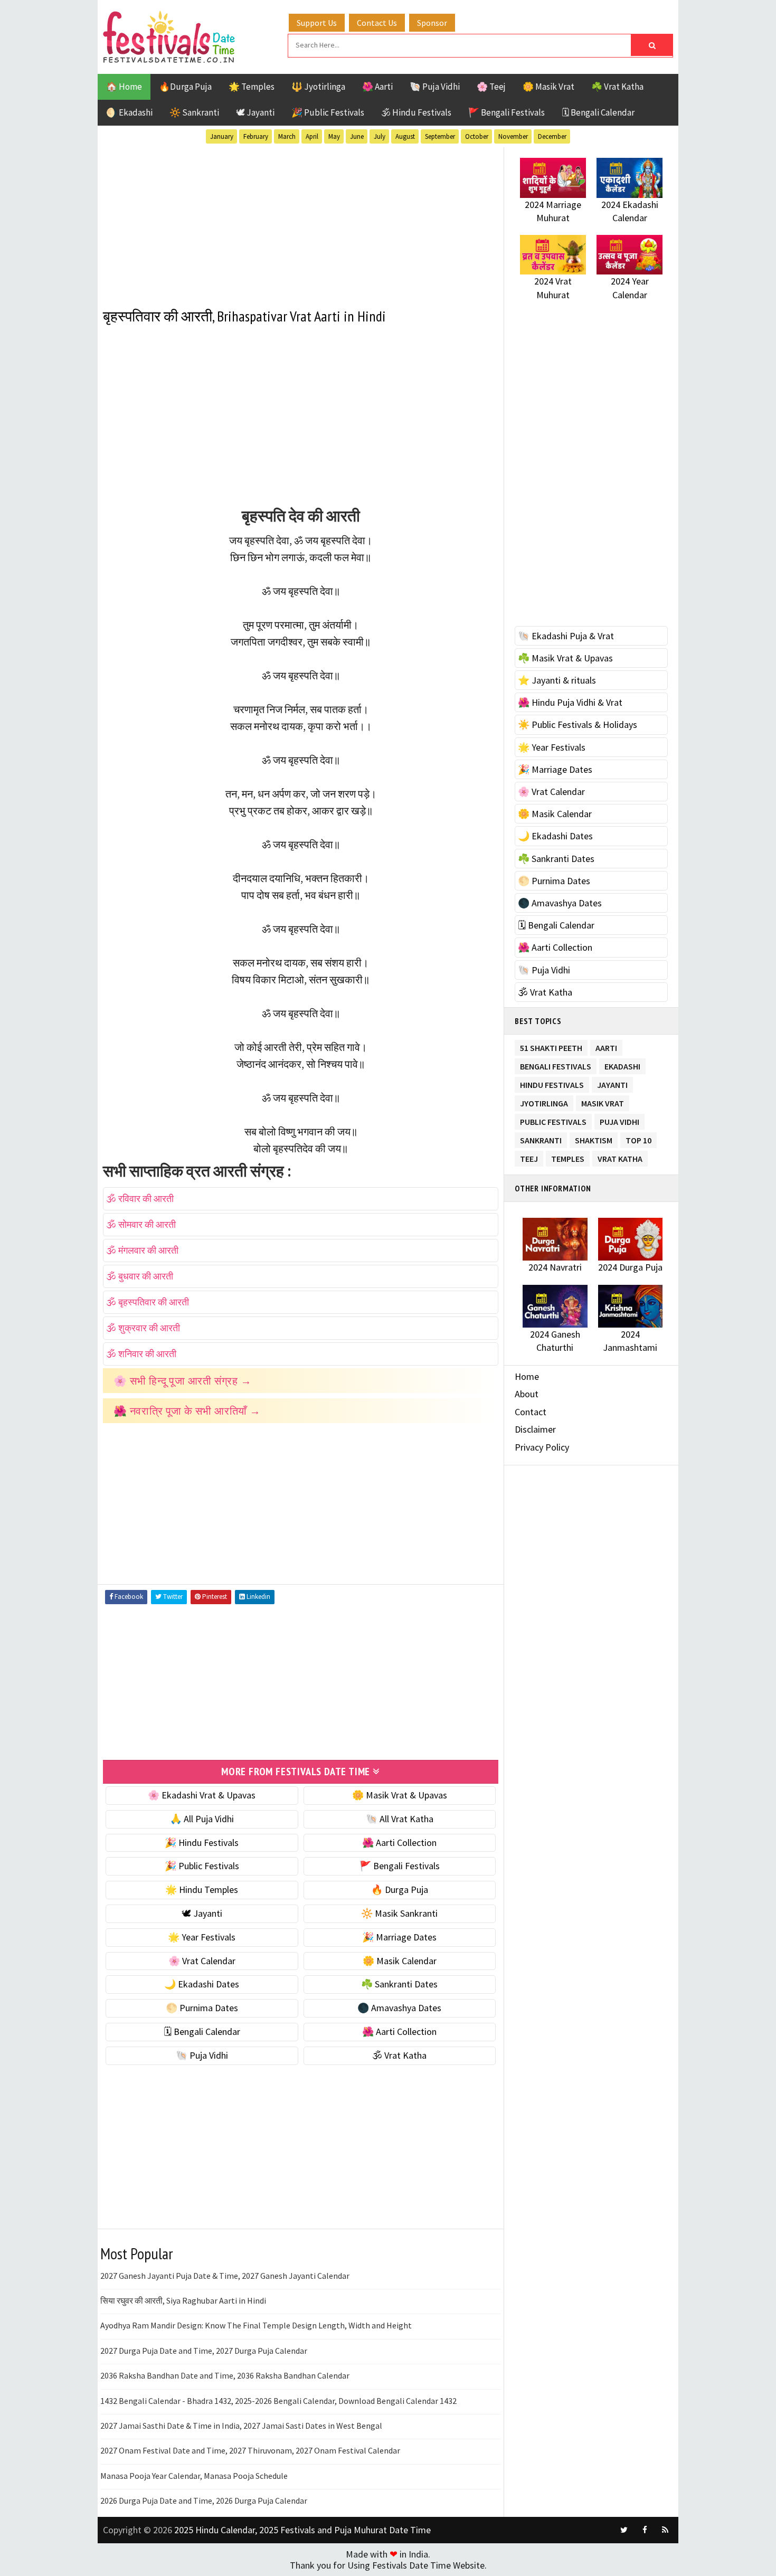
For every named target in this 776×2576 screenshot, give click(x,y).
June (357, 136)
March (287, 136)
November (513, 136)
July (380, 136)
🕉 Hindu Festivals (416, 112)
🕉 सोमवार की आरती (141, 1224)
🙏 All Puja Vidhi (202, 1819)
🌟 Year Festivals (202, 1937)
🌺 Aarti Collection (399, 1843)
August (405, 136)
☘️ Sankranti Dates (399, 1984)
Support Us (317, 23)
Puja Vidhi (619, 1120)
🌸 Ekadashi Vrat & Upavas (202, 1795)
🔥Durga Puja (185, 87)
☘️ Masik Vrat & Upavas (565, 658)
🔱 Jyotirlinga (318, 87)
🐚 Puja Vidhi (435, 87)
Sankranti (541, 1138)
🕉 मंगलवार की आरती (142, 1250)
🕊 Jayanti (255, 112)
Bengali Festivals (556, 1064)
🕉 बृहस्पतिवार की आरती (148, 1302)
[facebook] (645, 2530)
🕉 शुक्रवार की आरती (143, 1328)
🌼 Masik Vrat (548, 87)
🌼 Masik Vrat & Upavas (400, 1795)
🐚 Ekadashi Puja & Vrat (566, 636)
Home (527, 1376)
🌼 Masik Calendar (400, 1961)
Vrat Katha (620, 1157)
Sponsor (432, 23)
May (334, 136)
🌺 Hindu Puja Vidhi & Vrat (570, 702)
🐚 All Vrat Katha (400, 1819)
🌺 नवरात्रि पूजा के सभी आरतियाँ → (187, 1411)
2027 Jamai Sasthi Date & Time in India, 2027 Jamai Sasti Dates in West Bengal (241, 2426)
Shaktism (594, 1138)
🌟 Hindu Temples (202, 1890)
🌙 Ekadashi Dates (202, 1984)
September (440, 136)
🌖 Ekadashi (129, 112)
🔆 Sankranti (194, 112)
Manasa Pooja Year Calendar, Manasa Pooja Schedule (194, 2476)
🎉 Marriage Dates (399, 1937)
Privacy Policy (542, 1447)
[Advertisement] (301, 221)
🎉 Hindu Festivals (202, 1843)
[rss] (665, 2530)
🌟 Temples (252, 87)
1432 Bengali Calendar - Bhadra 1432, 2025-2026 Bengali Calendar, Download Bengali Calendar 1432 (278, 2401)
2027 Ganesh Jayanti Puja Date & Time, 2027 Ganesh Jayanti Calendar (225, 2276)
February (256, 136)
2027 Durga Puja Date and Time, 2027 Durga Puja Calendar (204, 2351)
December (552, 136)
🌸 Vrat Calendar (202, 1961)
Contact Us (377, 23)
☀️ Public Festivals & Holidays (578, 724)
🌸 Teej (491, 87)
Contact (531, 1412)
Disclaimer (535, 1429)
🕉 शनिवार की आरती (141, 1354)
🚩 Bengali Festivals (507, 112)
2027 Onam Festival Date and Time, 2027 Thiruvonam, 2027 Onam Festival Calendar (250, 2450)
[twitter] (624, 2530)
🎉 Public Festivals (328, 112)
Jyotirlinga (544, 1101)
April (312, 136)
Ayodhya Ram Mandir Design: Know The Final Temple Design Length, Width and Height (256, 2325)
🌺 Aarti (377, 87)
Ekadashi (622, 1064)
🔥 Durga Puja (400, 1890)
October (477, 136)
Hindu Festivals (552, 1083)
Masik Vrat (603, 1101)
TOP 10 (638, 1138)
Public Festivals (553, 1120)
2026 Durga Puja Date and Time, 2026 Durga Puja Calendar (204, 2501)
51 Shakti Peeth (551, 1046)
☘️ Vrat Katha (617, 87)
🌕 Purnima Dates (202, 2008)
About (527, 1394)
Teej (529, 1157)
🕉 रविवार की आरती (140, 1199)
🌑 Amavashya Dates (399, 2008)
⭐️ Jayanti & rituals (557, 680)
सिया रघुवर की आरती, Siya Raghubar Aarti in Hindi (183, 2300)
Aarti (606, 1046)
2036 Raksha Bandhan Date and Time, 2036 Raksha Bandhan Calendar (225, 2375)
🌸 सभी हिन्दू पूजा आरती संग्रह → (183, 1381)
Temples (568, 1157)
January (222, 136)
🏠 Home (124, 87)
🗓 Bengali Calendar (598, 112)
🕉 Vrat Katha (399, 2055)
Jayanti (612, 1083)
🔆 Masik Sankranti (399, 1913)
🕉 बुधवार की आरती (140, 1276)
